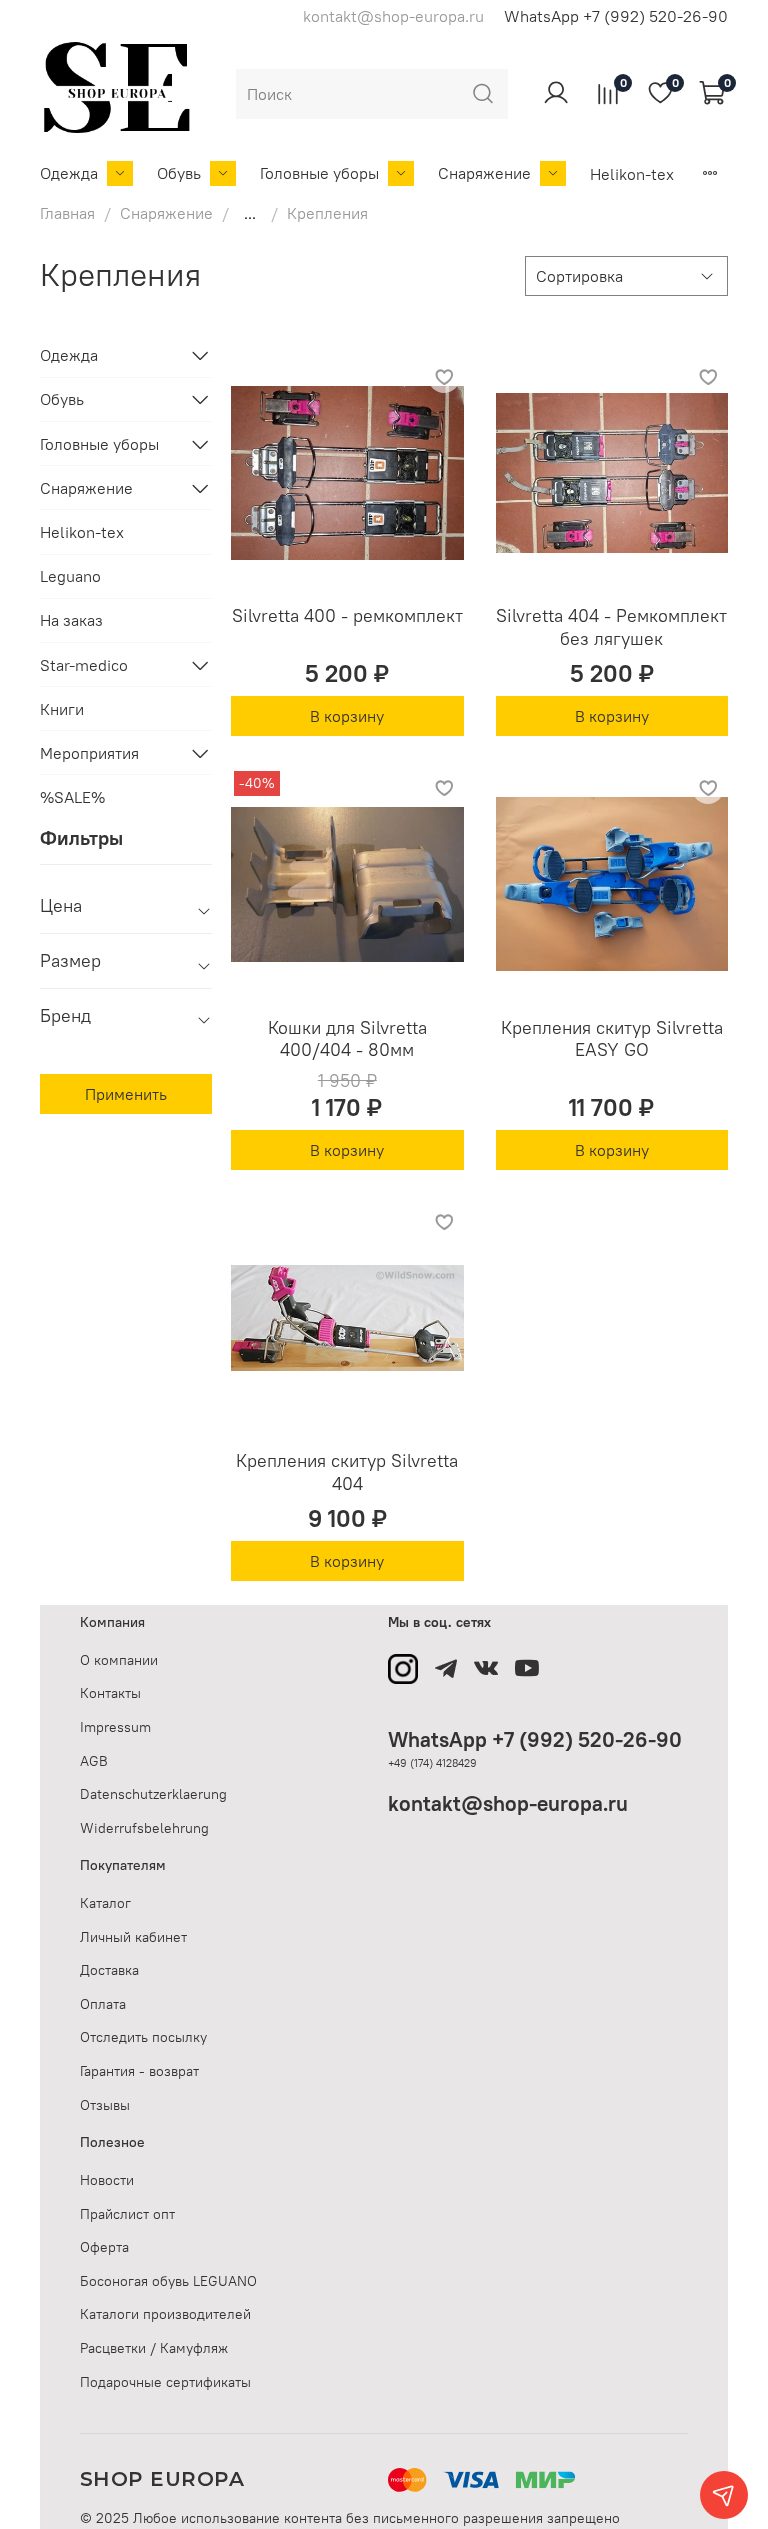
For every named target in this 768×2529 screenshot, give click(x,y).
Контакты (110, 1693)
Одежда (69, 173)
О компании (119, 1660)
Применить (126, 1094)
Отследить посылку (143, 2037)
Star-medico (84, 665)
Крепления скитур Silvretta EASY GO (612, 1039)
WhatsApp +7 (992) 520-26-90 (616, 16)
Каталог (105, 1903)
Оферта (104, 2247)
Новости (107, 2180)
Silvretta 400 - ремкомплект (347, 615)
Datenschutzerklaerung (153, 1794)
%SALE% (72, 797)
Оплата (103, 2004)
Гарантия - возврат (139, 2071)
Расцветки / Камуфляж (154, 2348)
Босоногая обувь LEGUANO (168, 2281)
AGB (94, 1761)
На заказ (71, 620)
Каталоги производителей (165, 2314)
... (250, 213)
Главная (67, 213)
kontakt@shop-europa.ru (508, 1803)
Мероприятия (89, 753)
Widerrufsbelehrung (144, 1828)
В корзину (347, 716)
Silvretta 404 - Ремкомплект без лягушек (611, 627)
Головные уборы (319, 173)
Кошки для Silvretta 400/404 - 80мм (347, 1039)
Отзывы (105, 2105)
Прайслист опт (127, 2214)
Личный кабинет (133, 1937)
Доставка (109, 1970)
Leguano (70, 576)
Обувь (179, 173)
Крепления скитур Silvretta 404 (347, 1472)
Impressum (115, 1727)
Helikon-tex (632, 174)
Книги (62, 709)
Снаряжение (484, 173)
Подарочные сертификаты (165, 2382)
